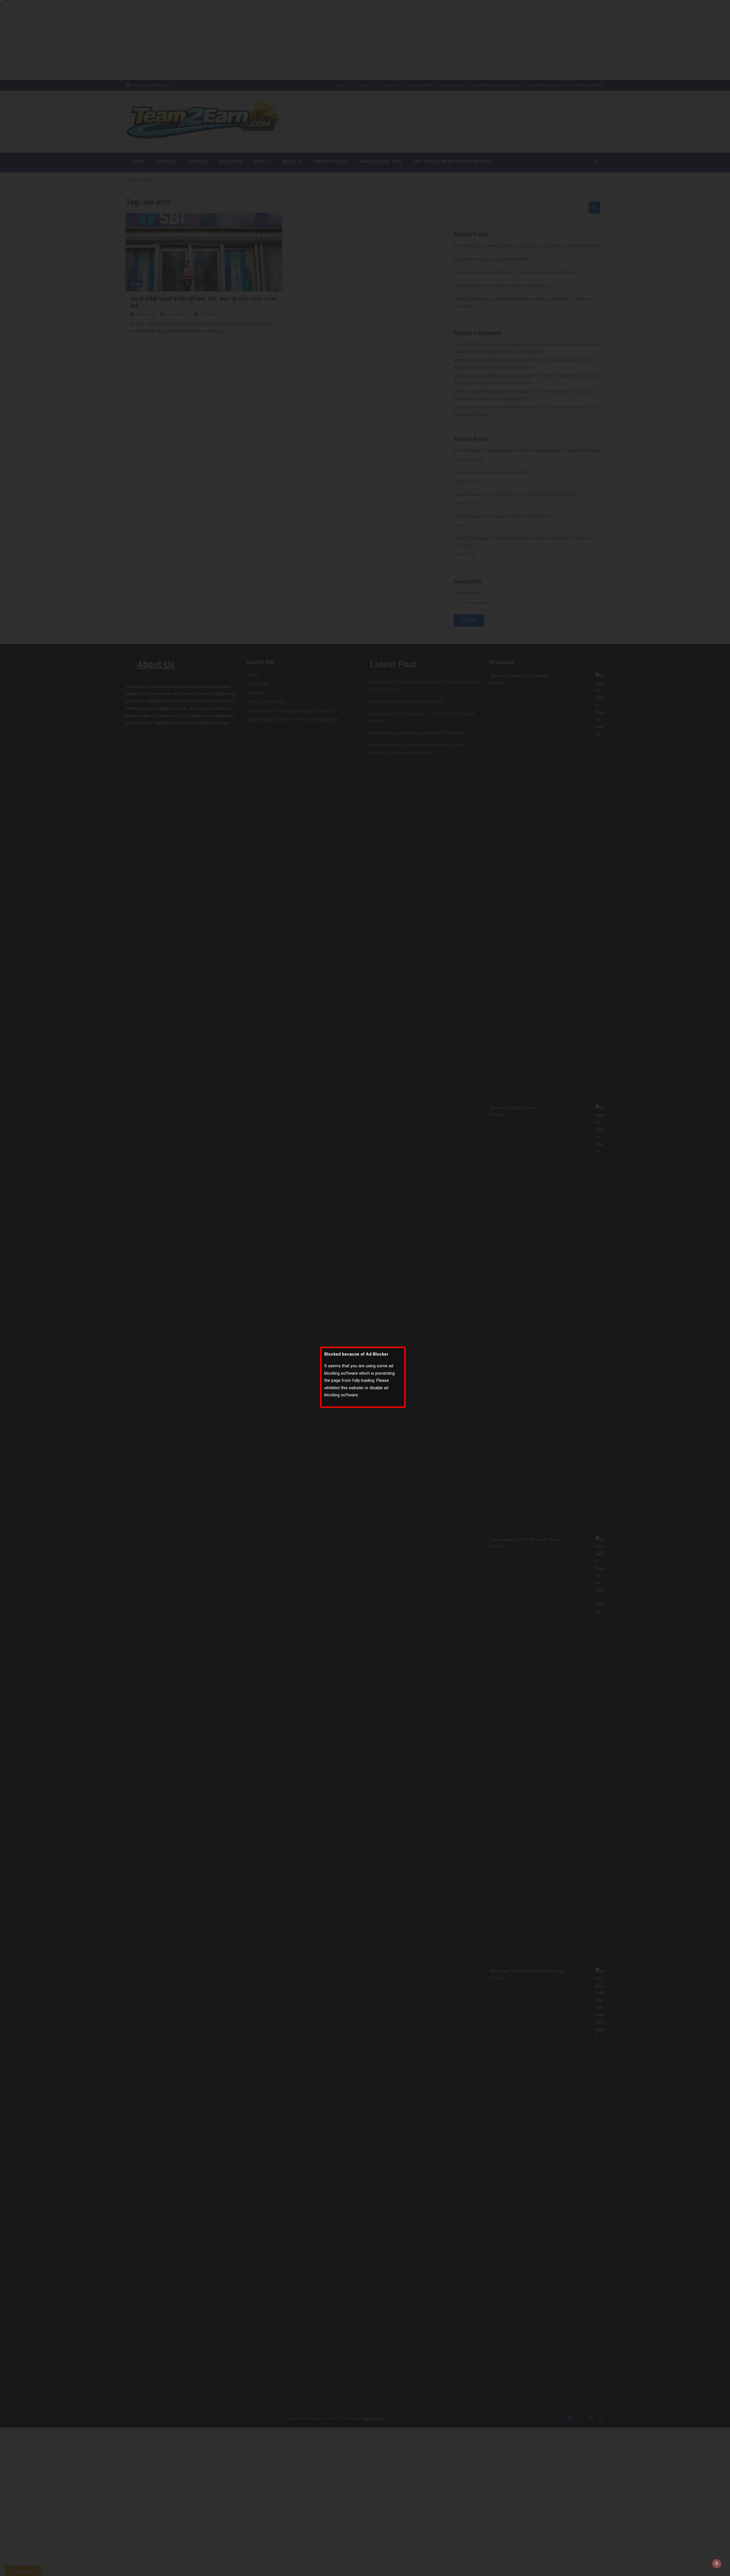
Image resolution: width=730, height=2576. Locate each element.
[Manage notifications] (717, 2563)
